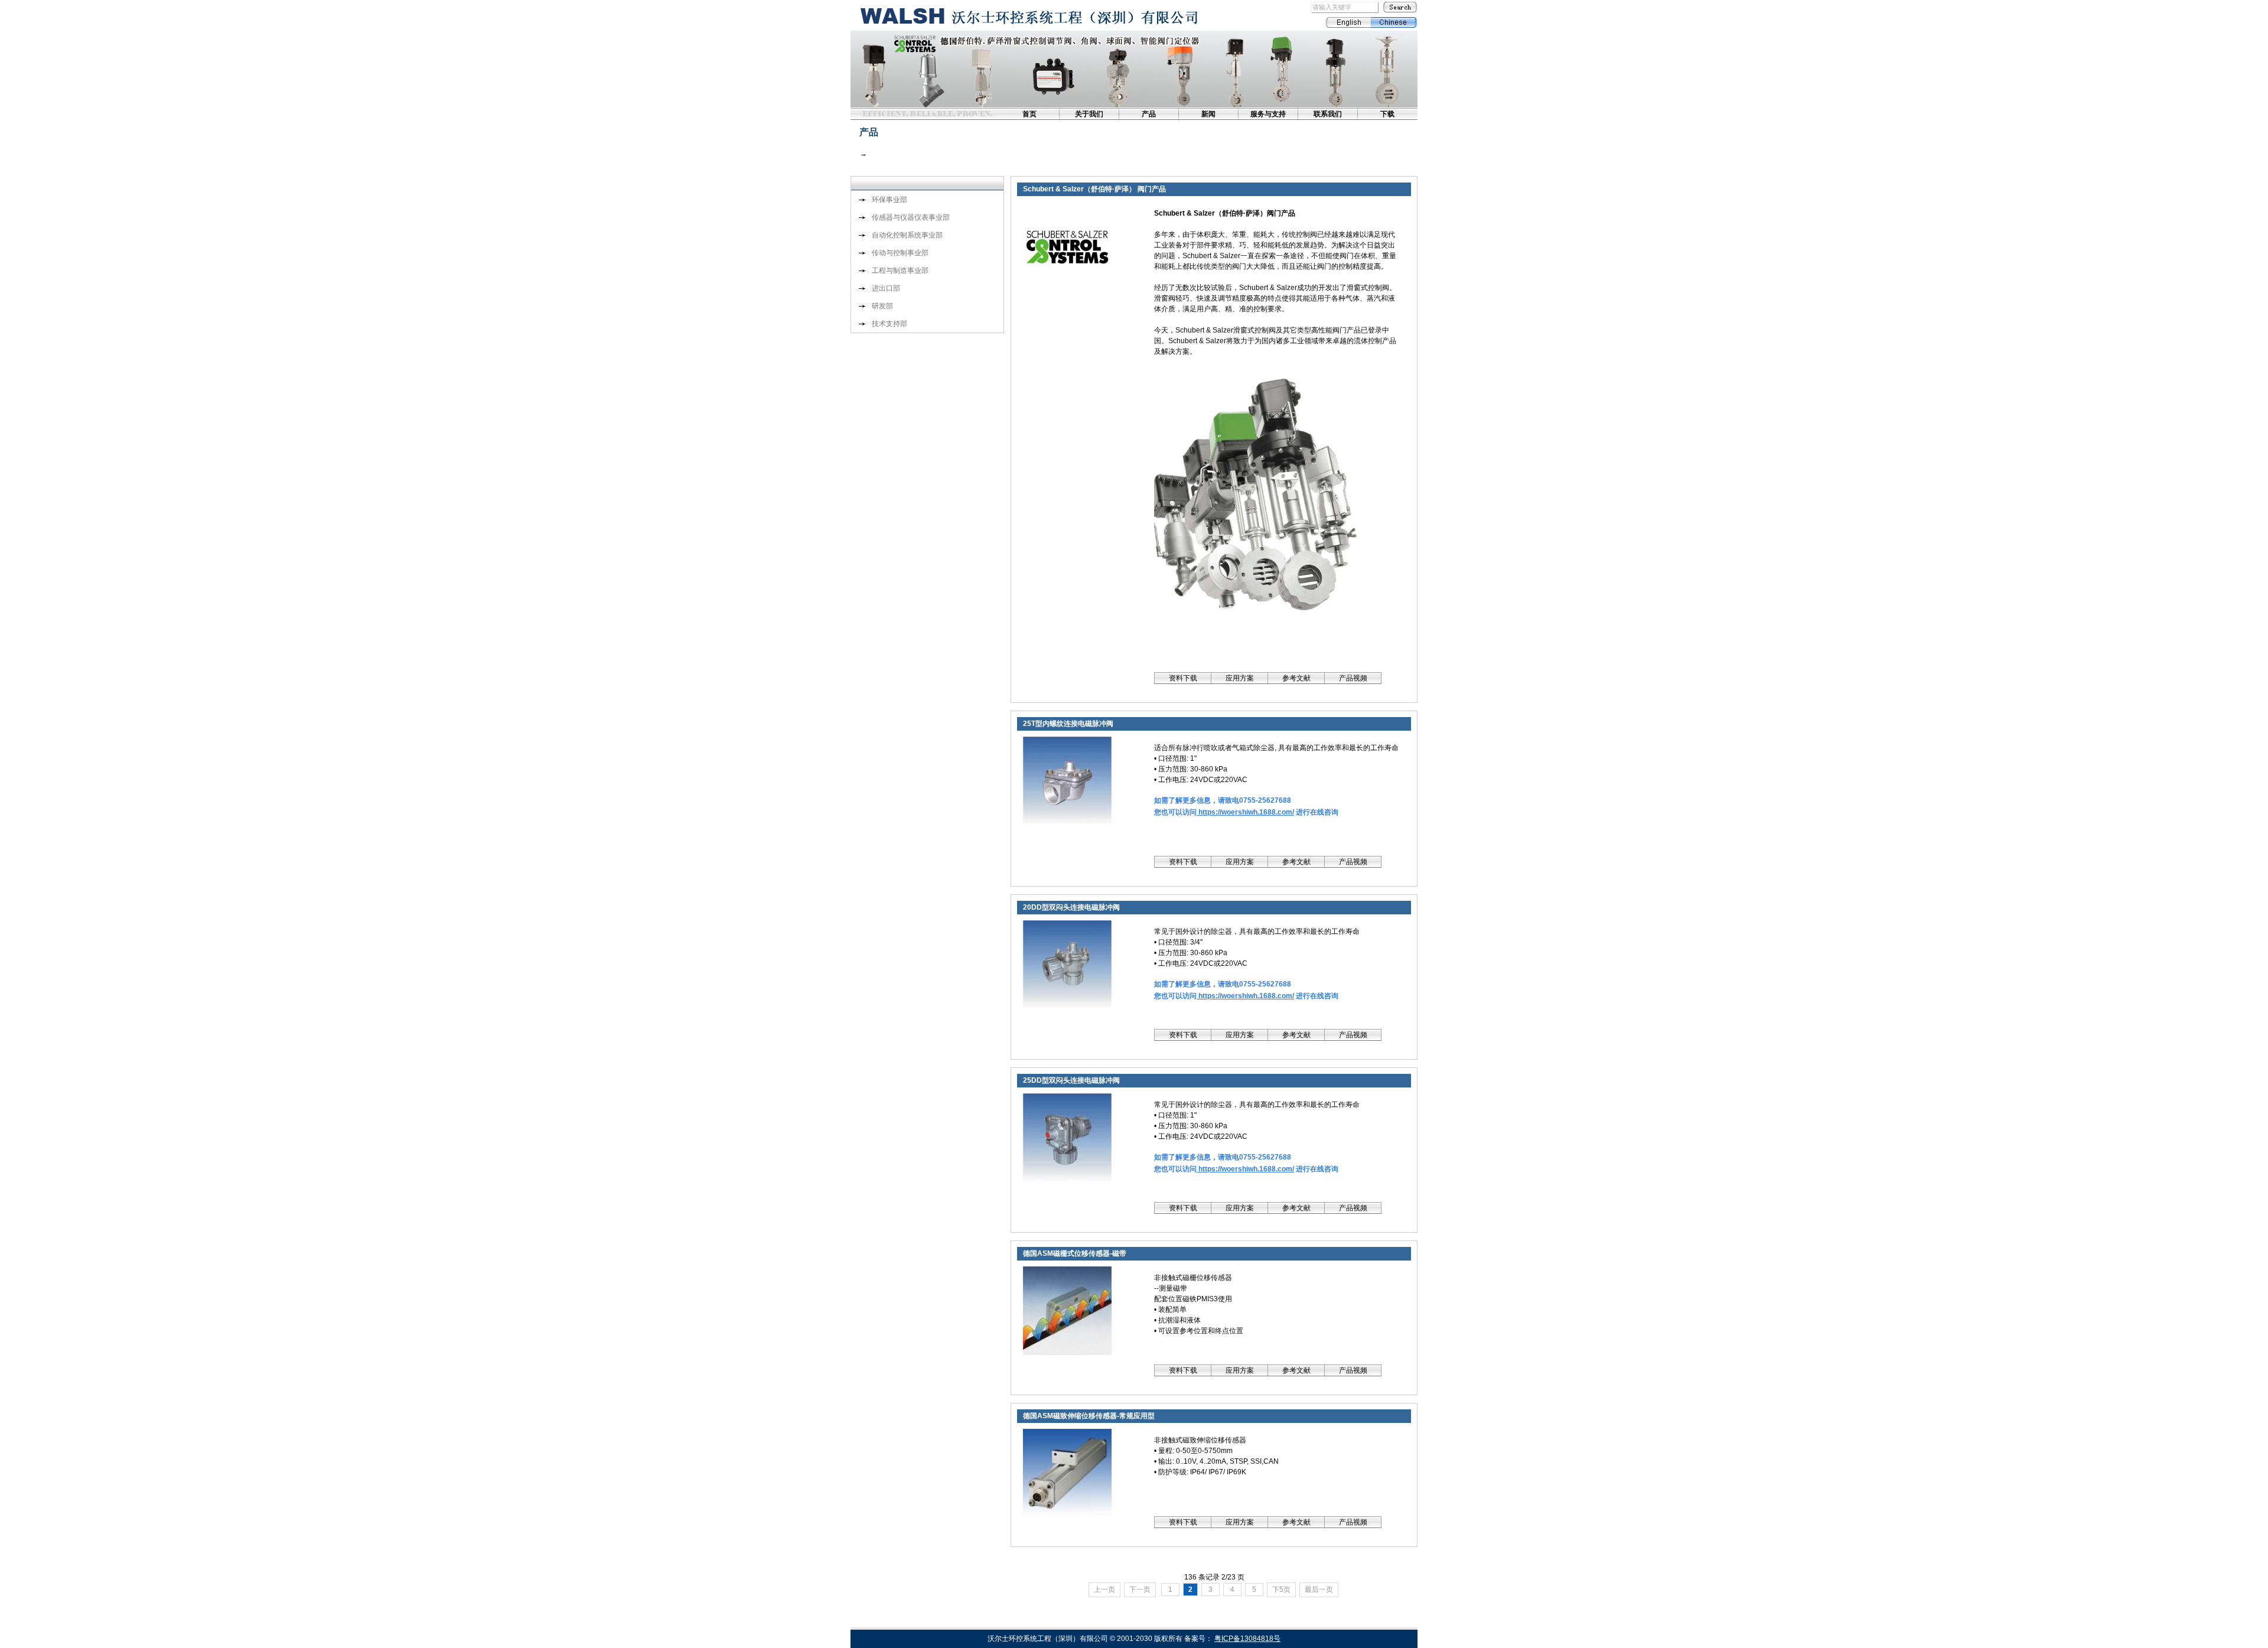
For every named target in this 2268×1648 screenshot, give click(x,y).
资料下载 (1183, 678)
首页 (1029, 114)
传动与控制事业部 (900, 253)
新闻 (1208, 114)
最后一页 (1319, 1590)
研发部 (882, 306)
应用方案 (1240, 678)
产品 (1149, 114)
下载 (1387, 114)
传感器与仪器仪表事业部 (911, 217)
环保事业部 (889, 200)
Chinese (1394, 22)
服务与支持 (1268, 114)
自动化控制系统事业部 (907, 235)
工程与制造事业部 (900, 271)
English (1348, 22)
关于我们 (1089, 114)
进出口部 (886, 288)
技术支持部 (889, 324)
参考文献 (1296, 678)
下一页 (1140, 1590)
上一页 (1104, 1590)
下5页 (1281, 1590)
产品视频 (1353, 678)
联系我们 (1328, 114)
